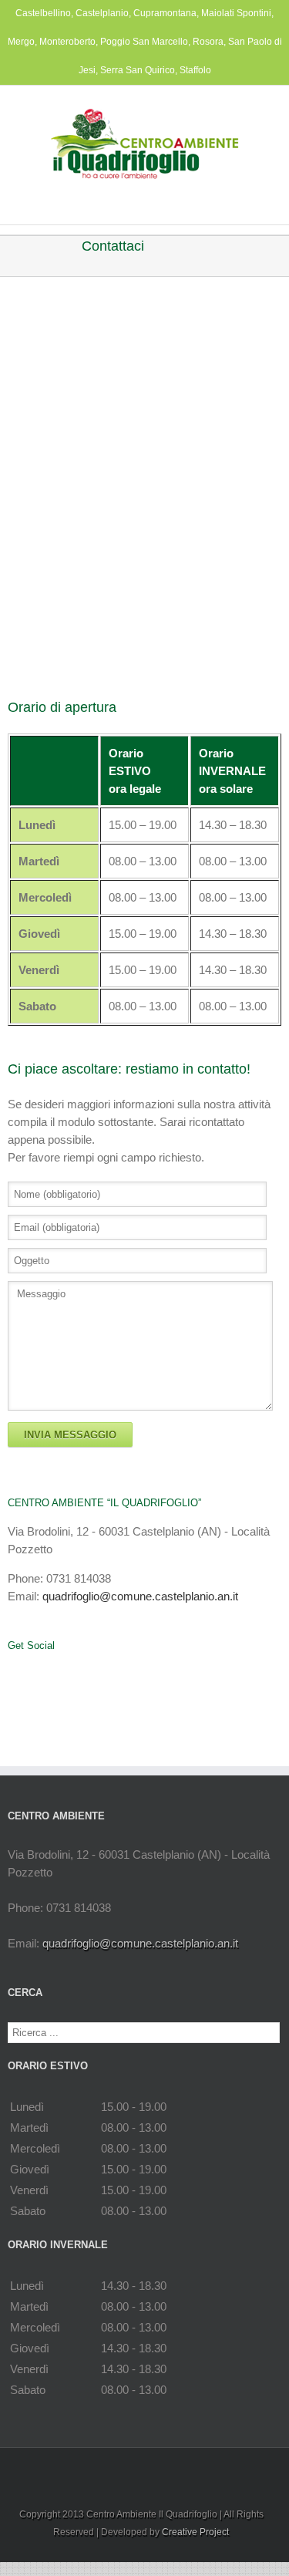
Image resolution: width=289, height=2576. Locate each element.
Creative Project (195, 2532)
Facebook (11, 1672)
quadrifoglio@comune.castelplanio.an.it (140, 1596)
